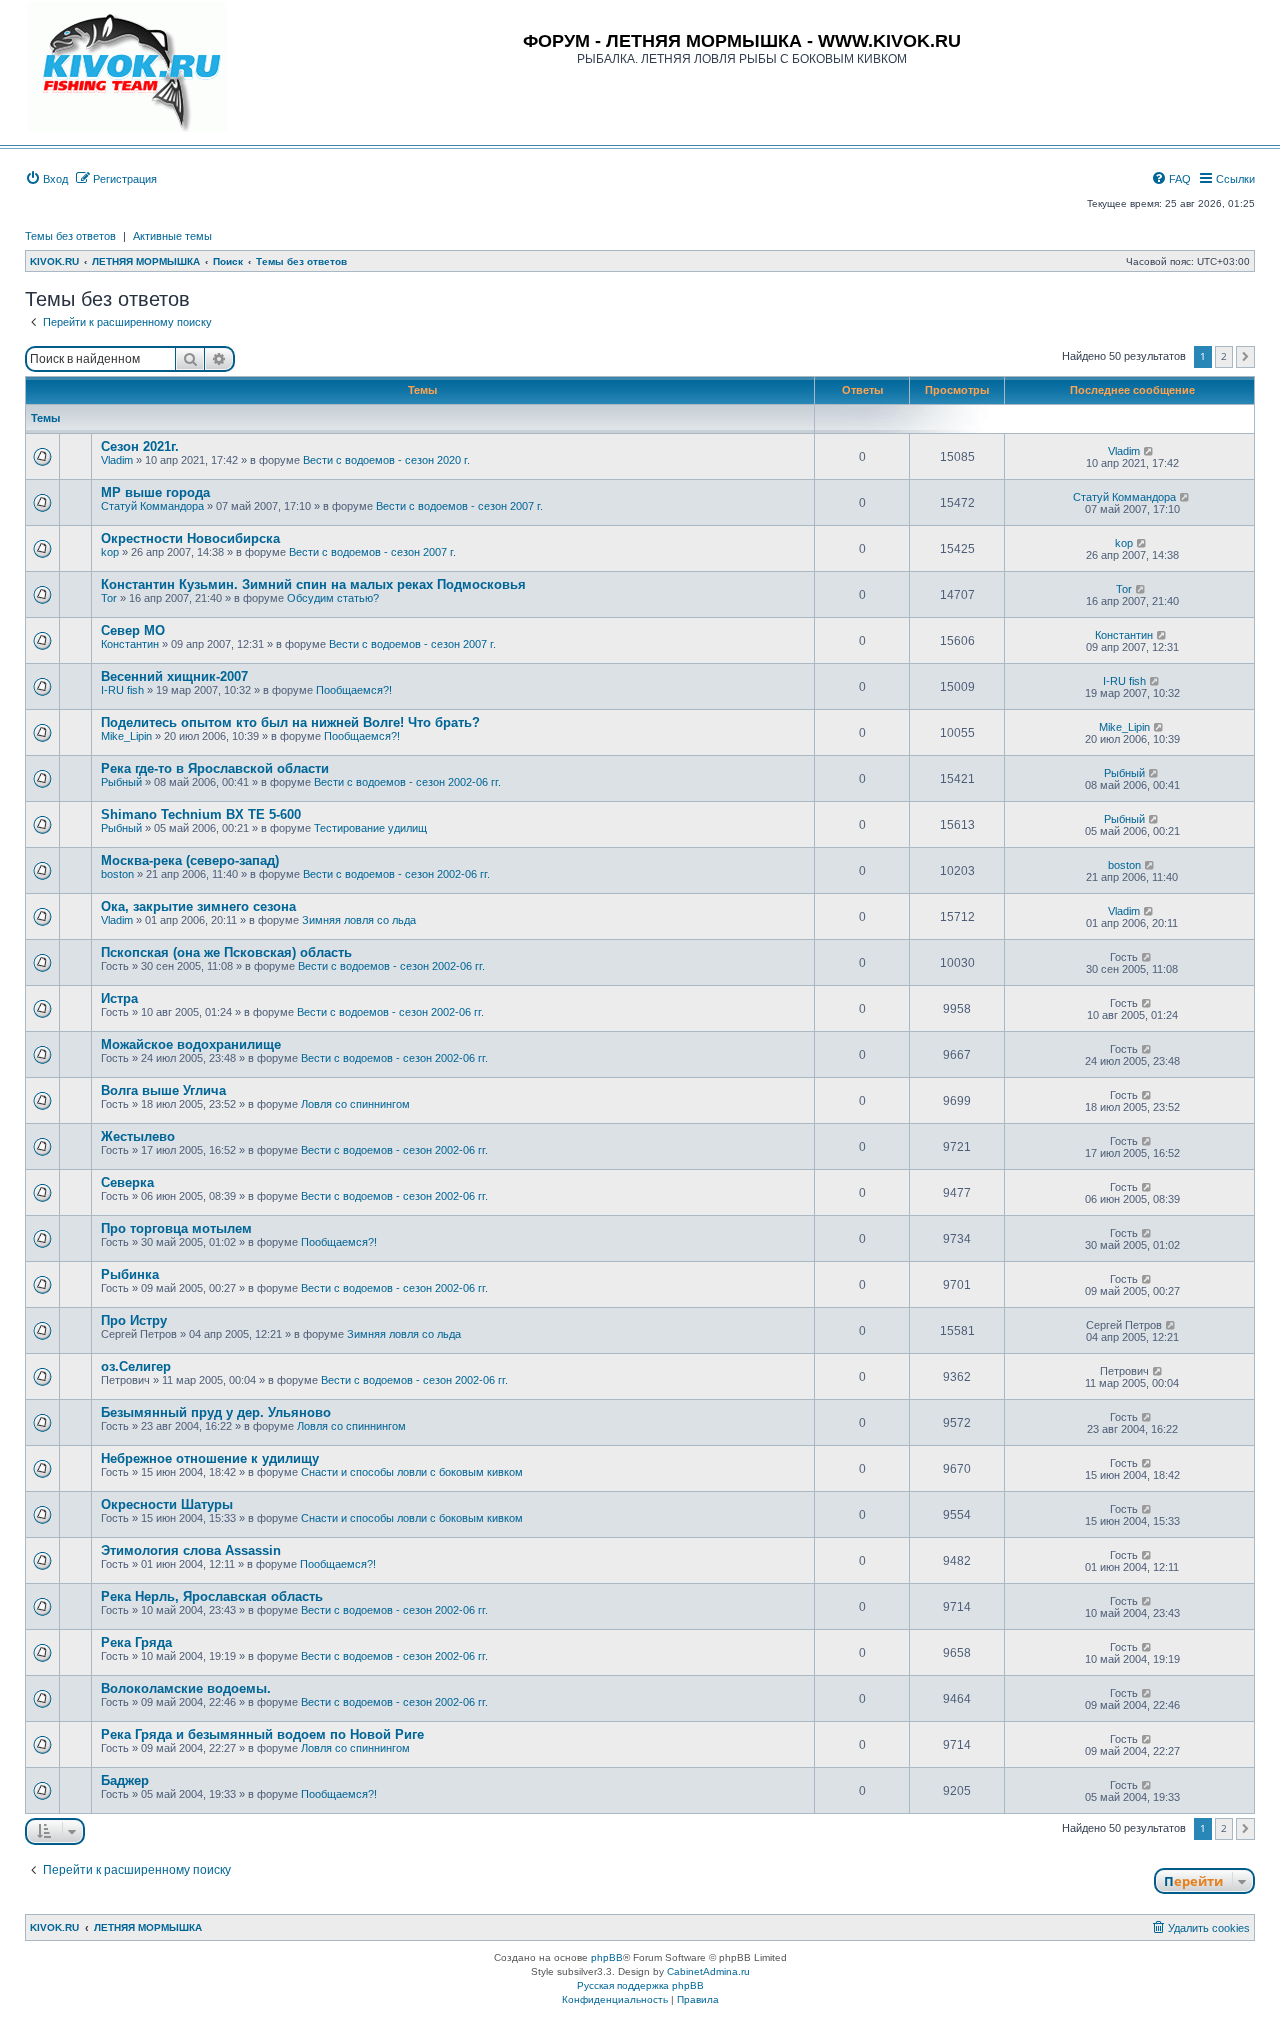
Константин (130, 644)
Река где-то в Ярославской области (215, 768)
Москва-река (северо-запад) (190, 860)
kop (110, 552)
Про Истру (134, 1320)
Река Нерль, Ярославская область (212, 1596)
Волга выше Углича (163, 1090)
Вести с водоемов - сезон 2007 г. (459, 506)
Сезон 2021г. (140, 446)
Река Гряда (136, 1642)
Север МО (133, 630)
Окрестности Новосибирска (190, 538)
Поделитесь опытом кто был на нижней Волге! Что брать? (290, 722)
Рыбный (121, 782)
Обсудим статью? (333, 598)
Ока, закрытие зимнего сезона (198, 906)
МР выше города (155, 492)
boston (117, 874)
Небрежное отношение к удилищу (210, 1458)
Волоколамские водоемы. (186, 1688)
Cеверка (127, 1182)
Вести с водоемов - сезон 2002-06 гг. (407, 782)
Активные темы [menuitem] (172, 236)
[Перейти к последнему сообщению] (1149, 451)
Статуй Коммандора (152, 506)
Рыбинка (130, 1274)
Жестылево (138, 1136)
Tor (109, 598)
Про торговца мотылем (176, 1228)
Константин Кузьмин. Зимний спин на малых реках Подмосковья (313, 584)
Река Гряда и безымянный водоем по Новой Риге (262, 1734)
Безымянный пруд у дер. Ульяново (216, 1412)
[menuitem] (46, 179)
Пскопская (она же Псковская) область (226, 952)
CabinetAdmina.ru (708, 1971)
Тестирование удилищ (370, 828)
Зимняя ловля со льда (359, 920)
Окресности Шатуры (167, 1504)
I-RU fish (122, 690)
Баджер (125, 1780)
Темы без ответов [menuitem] (70, 236)
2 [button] (1224, 356)
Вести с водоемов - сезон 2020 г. (386, 460)
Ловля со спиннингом (355, 1104)
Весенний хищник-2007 (174, 676)
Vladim (117, 460)
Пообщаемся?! (354, 690)
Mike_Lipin (126, 736)
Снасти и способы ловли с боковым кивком (412, 1472)
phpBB (607, 1957)
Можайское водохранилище (191, 1044)
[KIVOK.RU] (127, 67)
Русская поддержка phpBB (640, 1985)
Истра (119, 998)
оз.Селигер (136, 1366)
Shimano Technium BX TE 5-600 (201, 814)
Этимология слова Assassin (191, 1550)
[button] (1245, 357)
